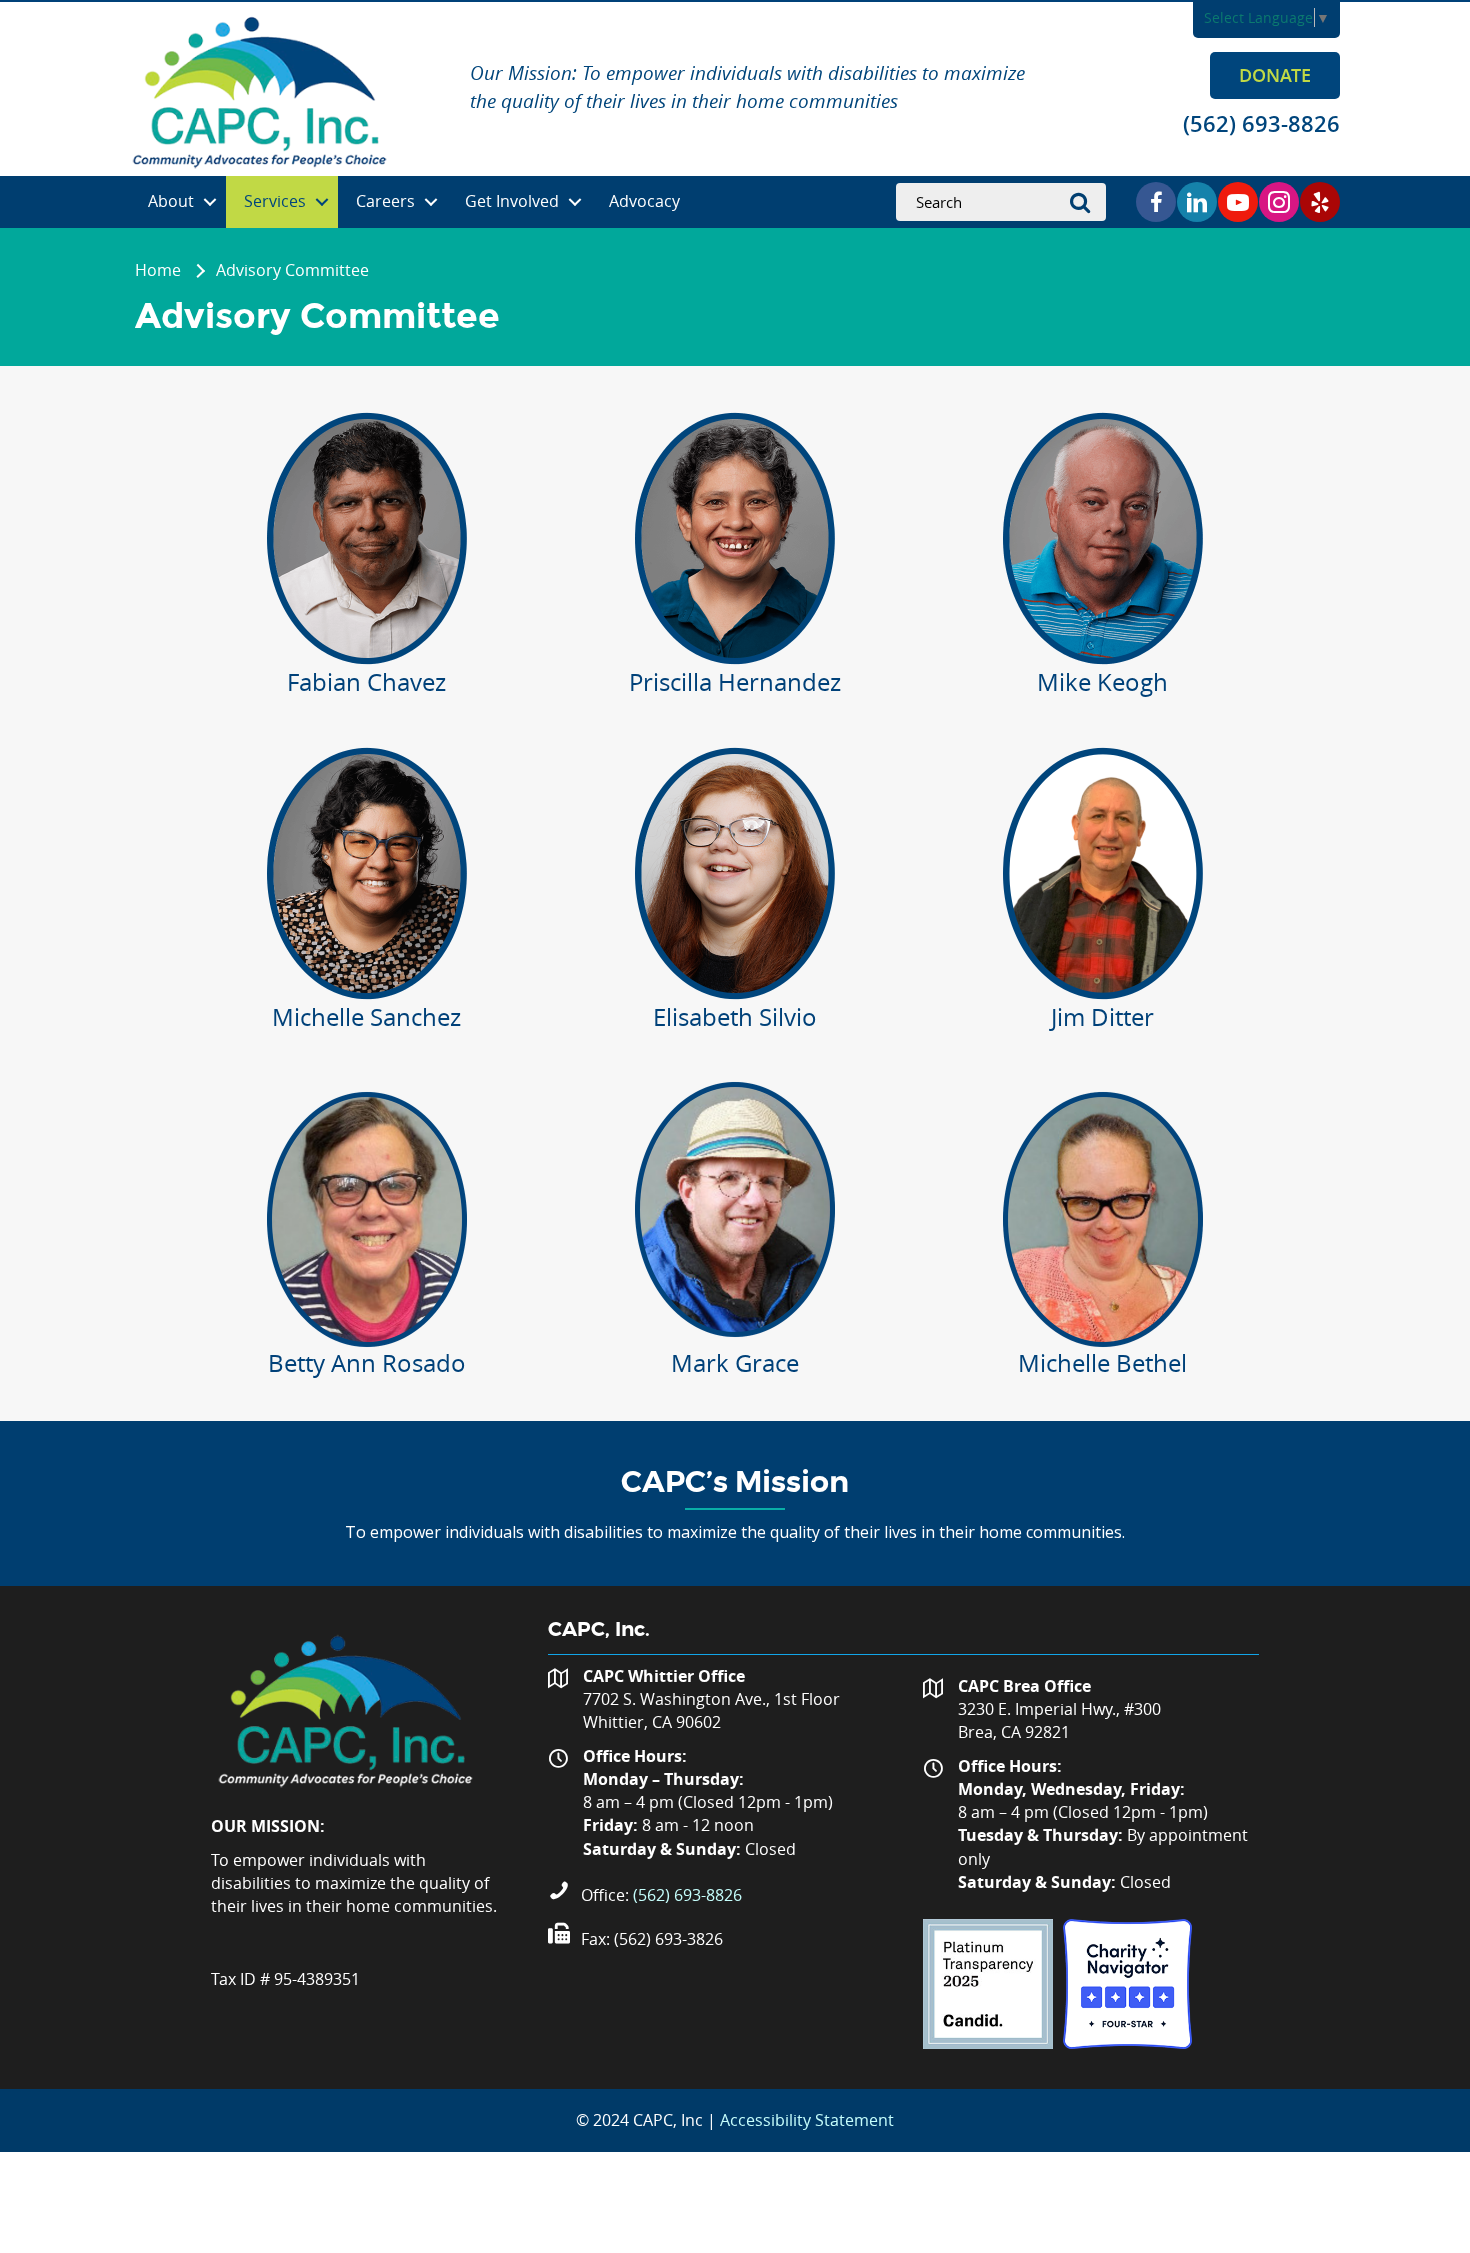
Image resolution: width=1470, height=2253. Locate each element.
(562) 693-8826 (687, 1895)
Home (158, 270)
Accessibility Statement (807, 2120)
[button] (1275, 75)
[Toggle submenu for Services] (322, 202)
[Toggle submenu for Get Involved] (575, 202)
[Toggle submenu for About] (210, 202)
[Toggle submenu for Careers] (431, 202)
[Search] (1086, 202)
